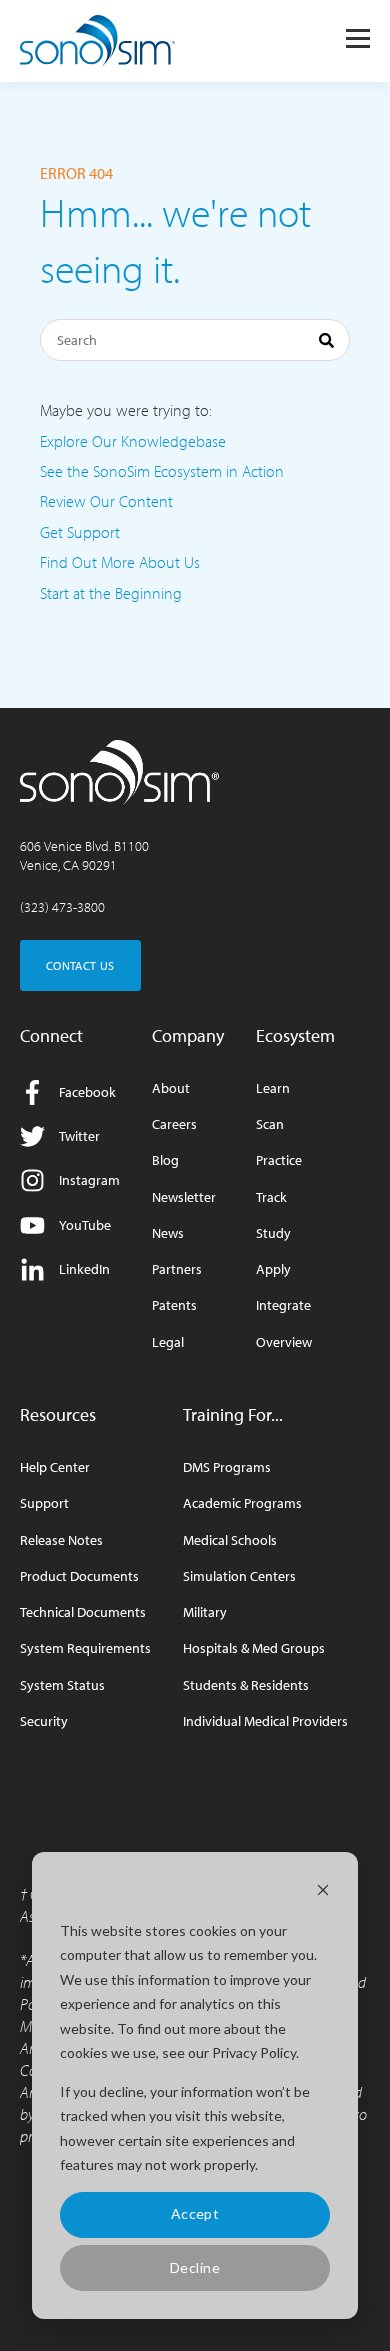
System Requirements (85, 1648)
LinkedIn (84, 1269)
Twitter (79, 1136)
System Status (62, 1685)
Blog (165, 1160)
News (168, 1233)
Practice (279, 1160)
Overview (284, 1342)
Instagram (89, 1180)
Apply (273, 1269)
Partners (177, 1269)
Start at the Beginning (111, 593)
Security (44, 1721)
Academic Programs (242, 1503)
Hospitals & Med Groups (254, 1648)
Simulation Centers (239, 1576)
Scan (270, 1124)
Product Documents (79, 1576)
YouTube (85, 1225)
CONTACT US (80, 965)
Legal (168, 1342)
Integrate (283, 1305)
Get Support (80, 532)
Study (273, 1233)
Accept (195, 2213)
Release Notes (61, 1540)
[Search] (326, 343)
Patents (174, 1305)
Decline (195, 2267)
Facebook (87, 1092)
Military (205, 1612)
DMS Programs (227, 1467)
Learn (273, 1088)
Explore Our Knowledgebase (133, 441)
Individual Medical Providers (265, 1721)
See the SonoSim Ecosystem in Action (162, 471)
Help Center (55, 1467)
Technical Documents (83, 1612)
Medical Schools (230, 1540)
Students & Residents (246, 1685)
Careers (174, 1124)
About (171, 1088)
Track (271, 1197)
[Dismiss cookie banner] (323, 1892)
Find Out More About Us (120, 562)
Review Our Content (106, 501)
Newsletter (184, 1197)
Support (44, 1503)
